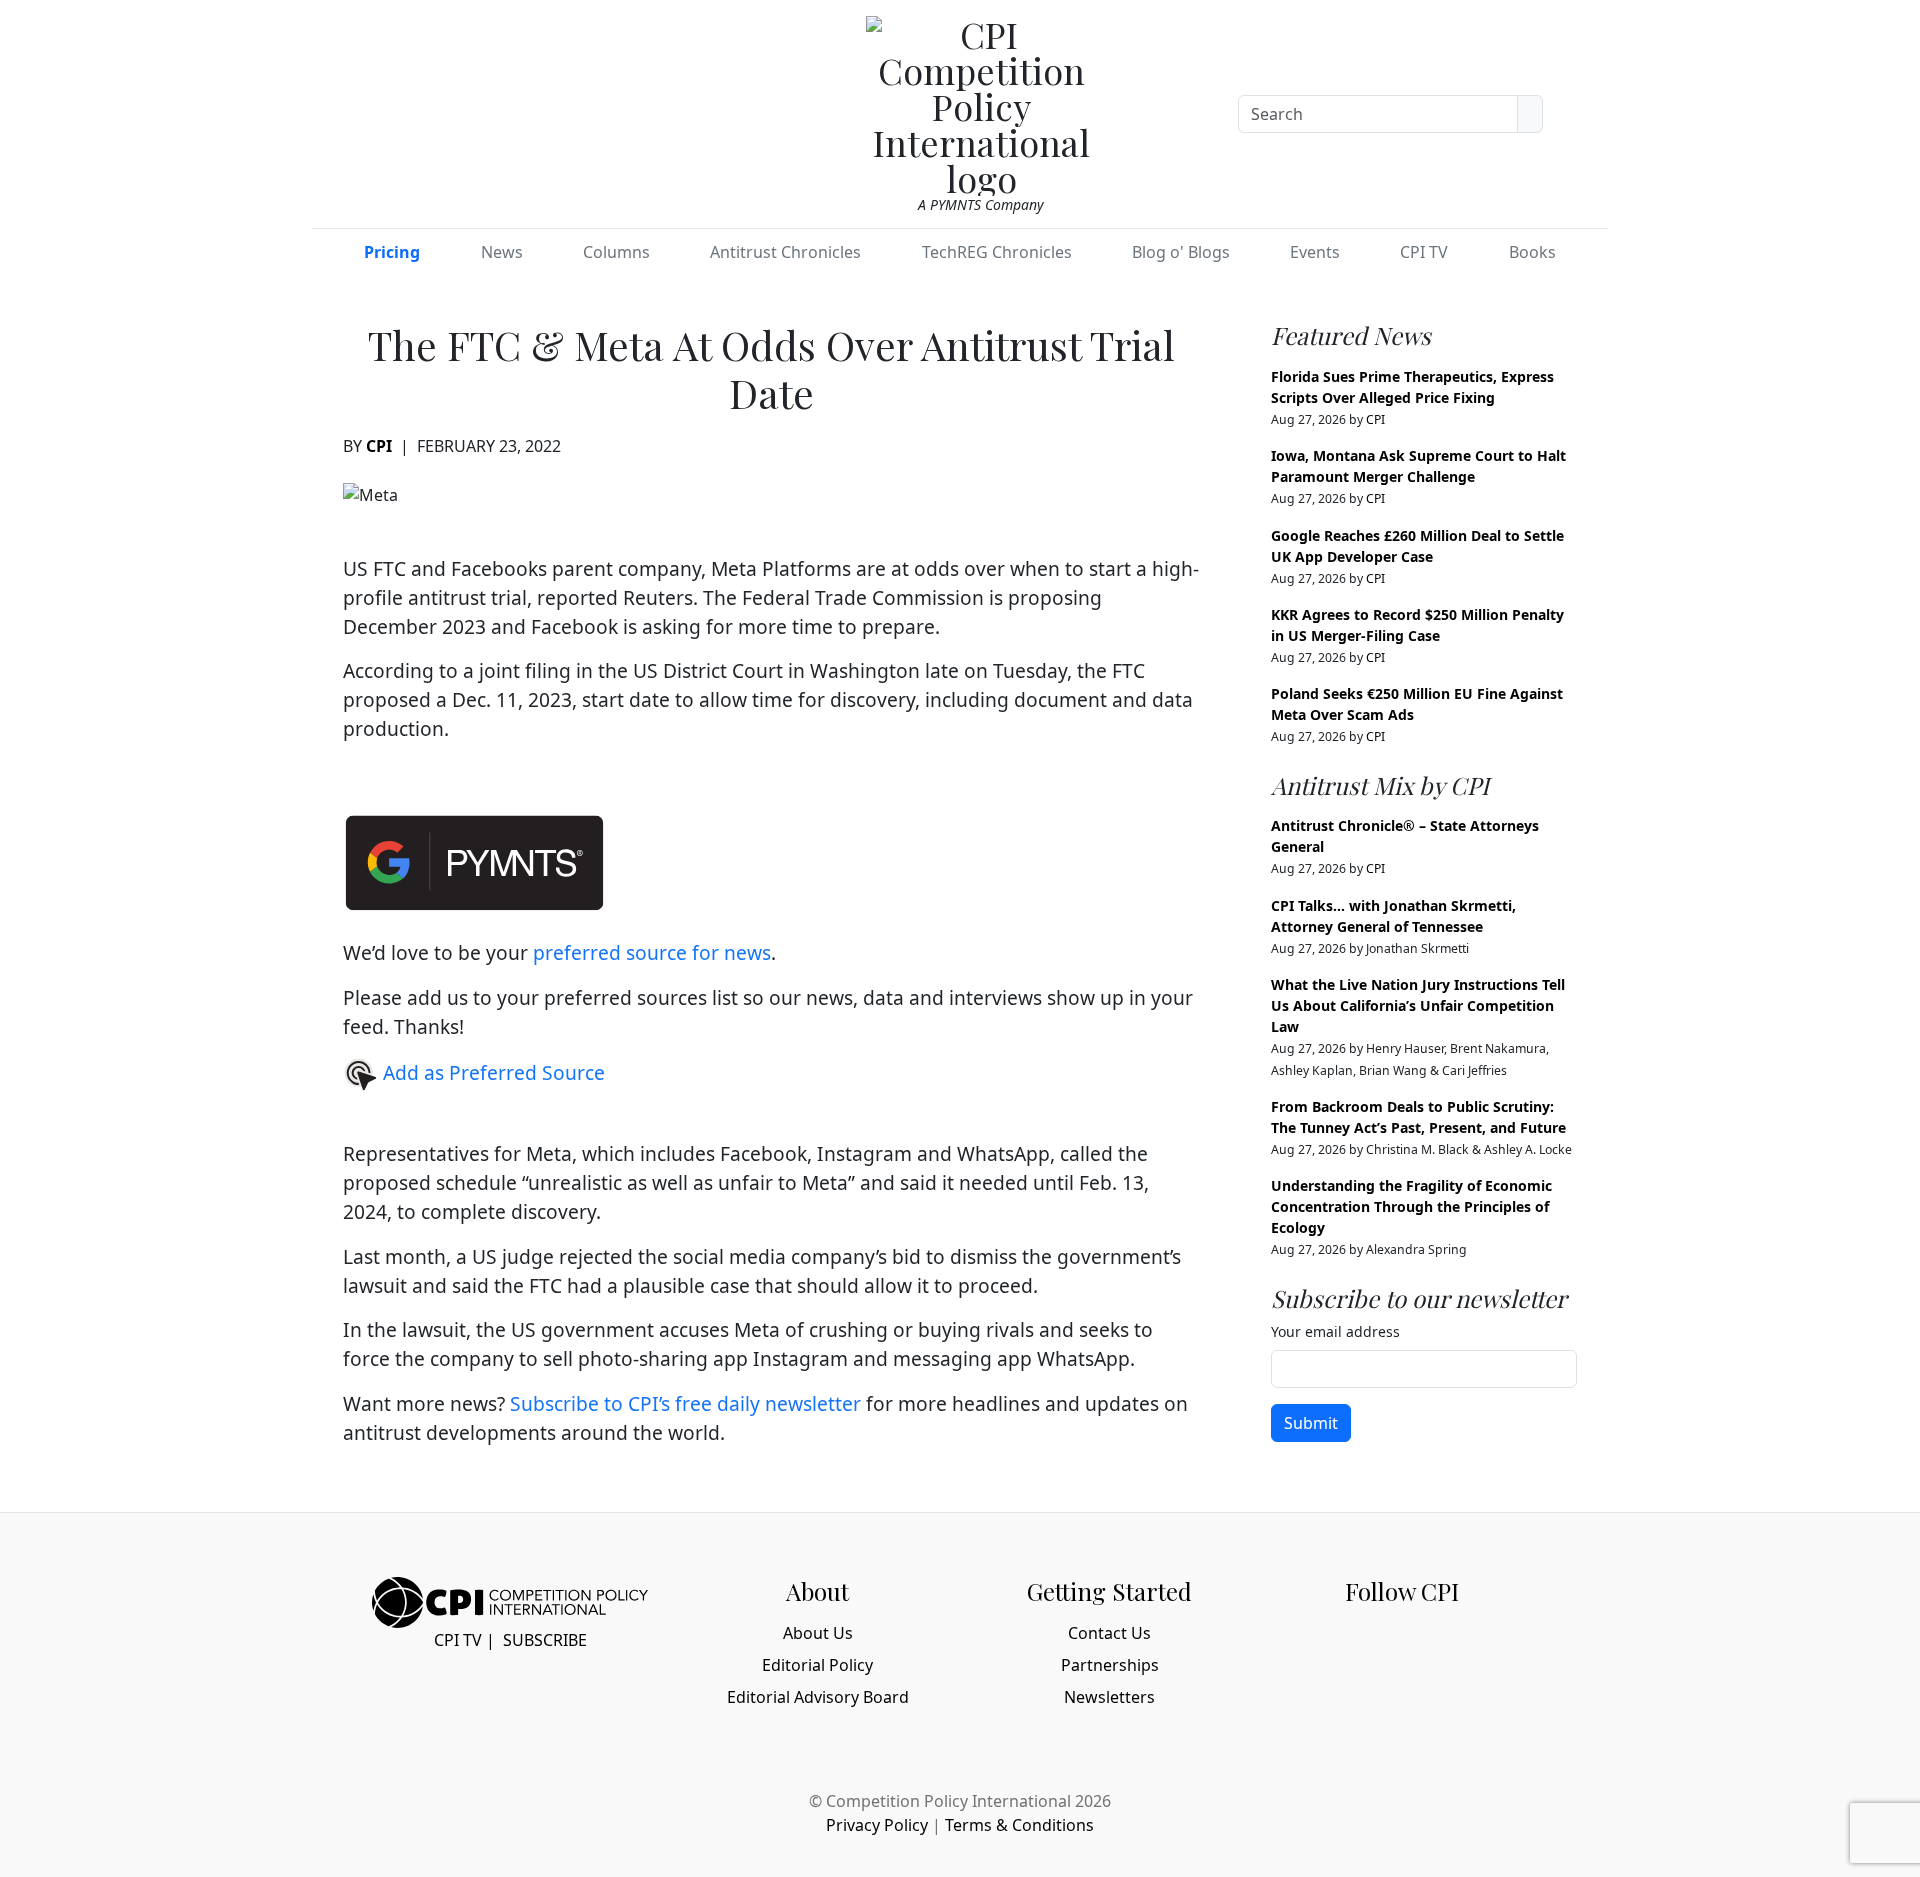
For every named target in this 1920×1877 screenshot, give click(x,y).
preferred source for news (652, 952)
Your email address (1335, 1331)
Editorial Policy (817, 1665)
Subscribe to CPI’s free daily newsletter (685, 1403)
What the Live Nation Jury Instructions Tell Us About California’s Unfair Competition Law (1418, 1005)
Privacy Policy (877, 1825)
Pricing (392, 252)
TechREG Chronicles (997, 252)
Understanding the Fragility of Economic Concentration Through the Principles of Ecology (1411, 1206)
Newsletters (1109, 1697)
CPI (379, 446)
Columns (616, 252)
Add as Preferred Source (491, 1072)
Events (1315, 252)
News (502, 252)
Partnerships (1110, 1665)
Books (1532, 252)
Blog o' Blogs (1181, 252)
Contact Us (1109, 1633)
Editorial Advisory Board (818, 1697)
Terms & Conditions (1019, 1825)
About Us (818, 1633)
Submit (1311, 1423)
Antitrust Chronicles (785, 252)
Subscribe (545, 1640)
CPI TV (1424, 252)
